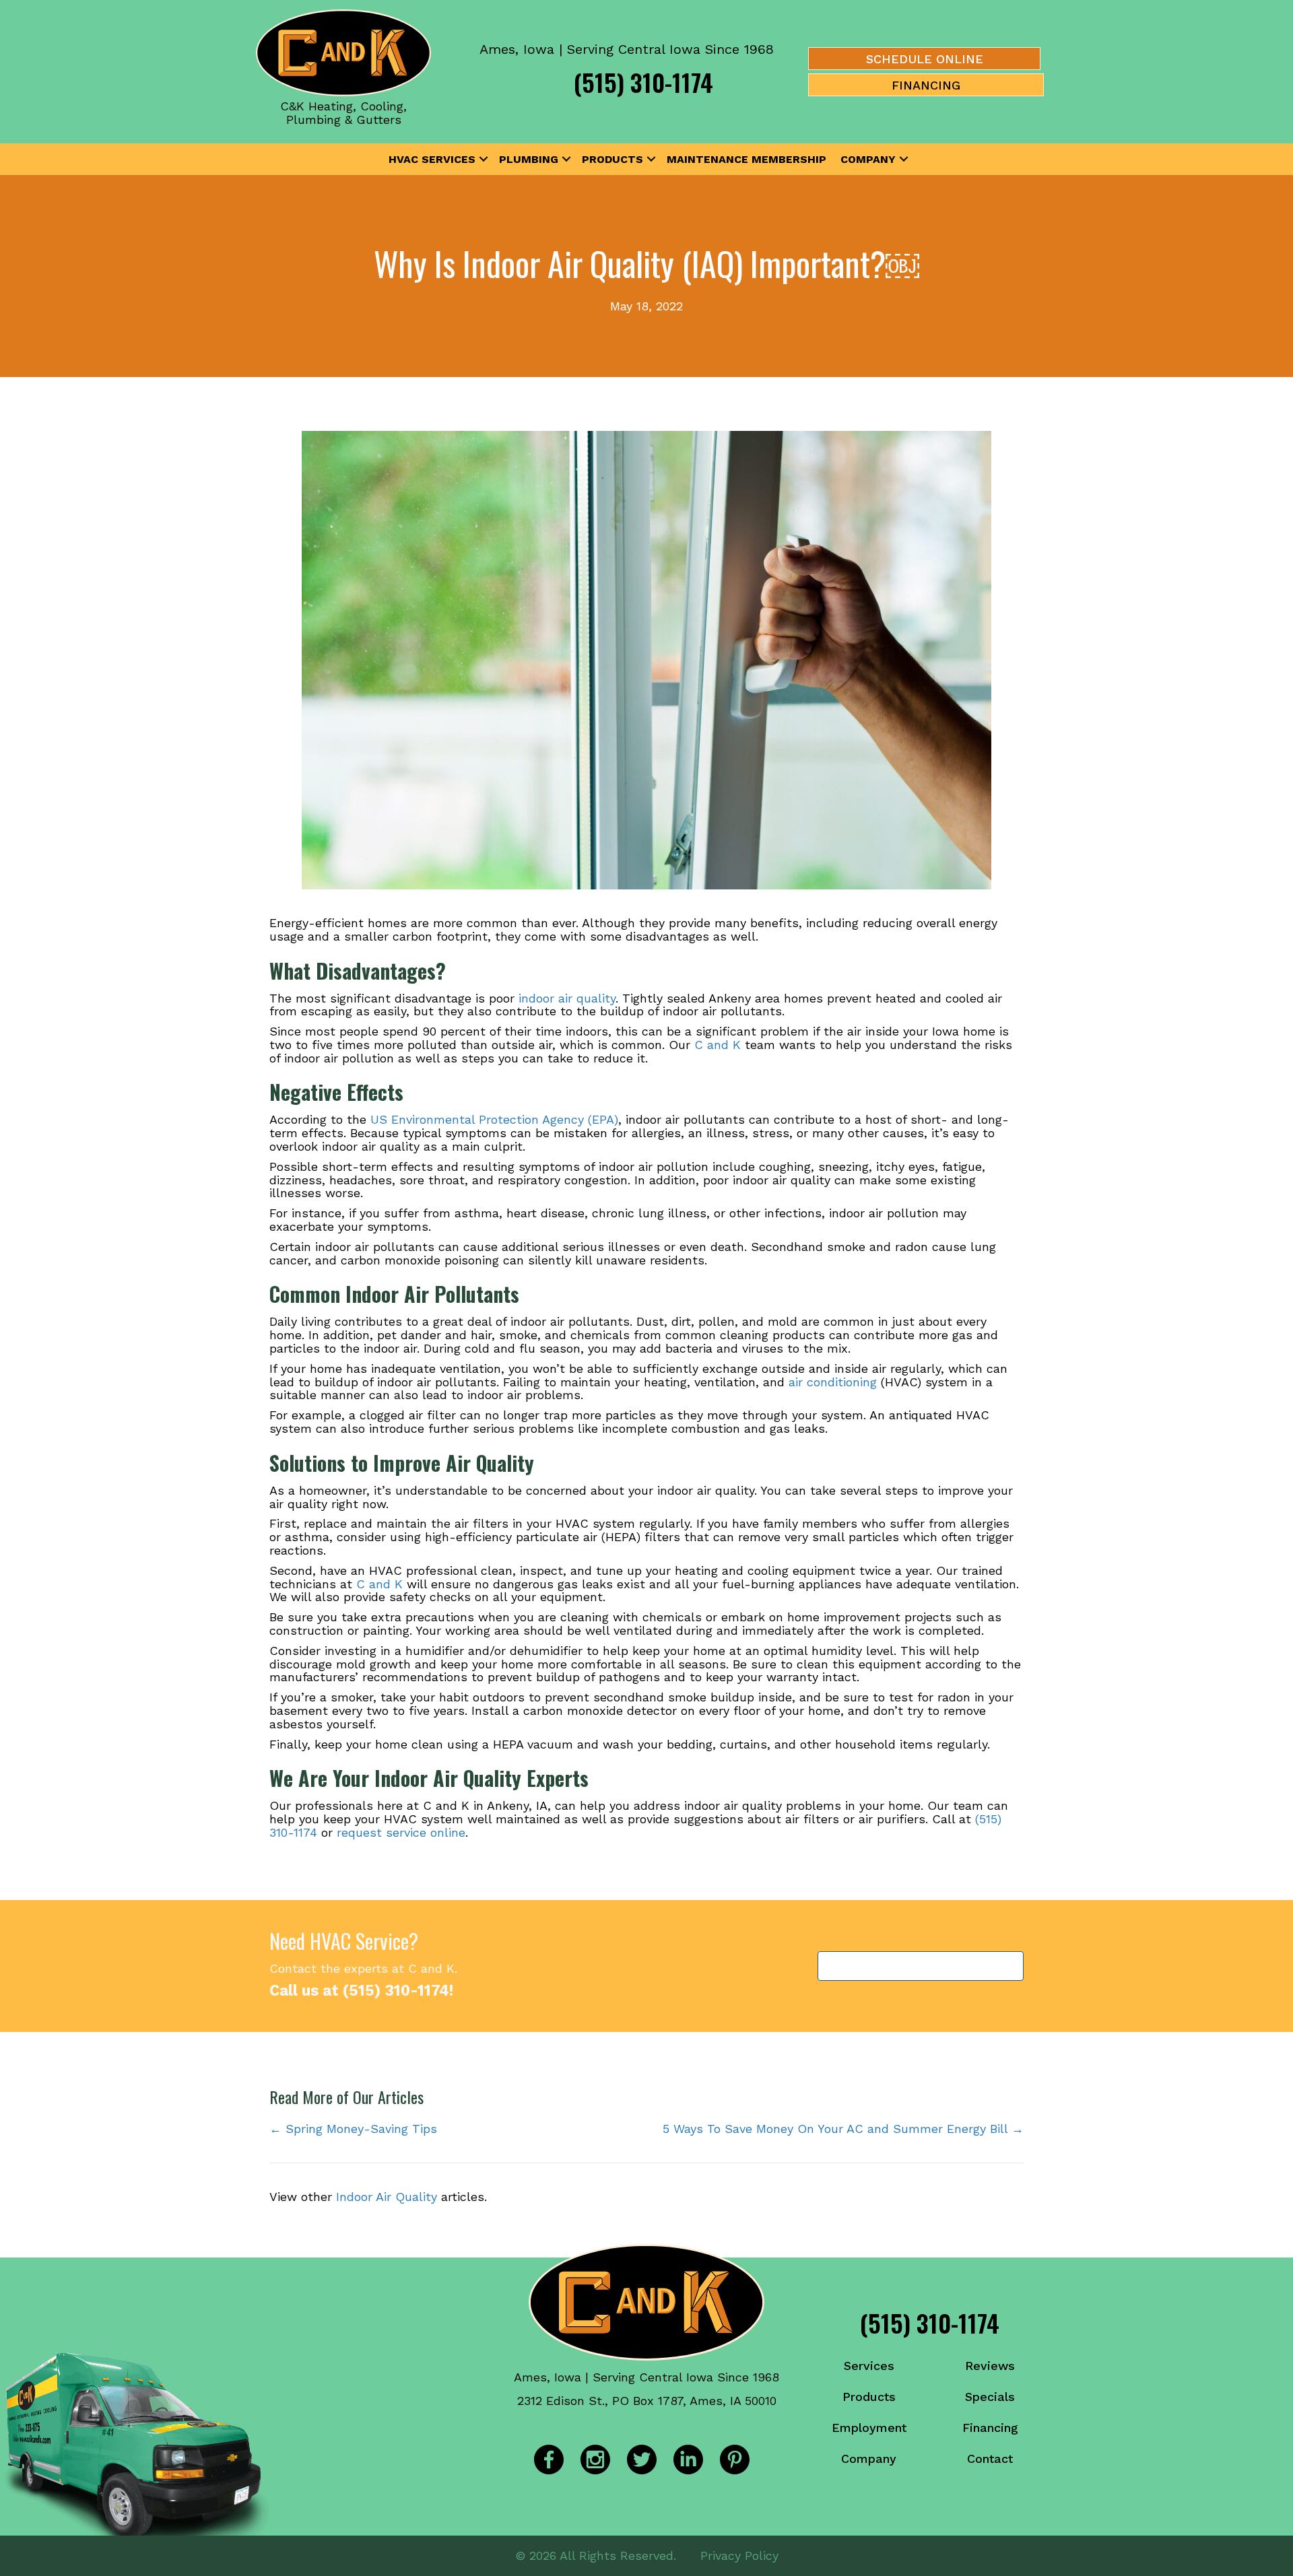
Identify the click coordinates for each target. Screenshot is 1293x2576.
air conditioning (833, 1382)
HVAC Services (432, 159)
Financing (990, 2428)
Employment (869, 2428)
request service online (401, 1832)
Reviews (990, 2366)
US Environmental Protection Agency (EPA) (494, 1119)
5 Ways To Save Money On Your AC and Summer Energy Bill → (843, 2129)
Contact (990, 2459)
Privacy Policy (739, 2555)
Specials (990, 2397)
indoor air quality (567, 998)
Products (612, 159)
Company (868, 159)
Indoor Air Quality (387, 2197)
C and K (718, 1045)
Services (869, 2366)
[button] (484, 160)
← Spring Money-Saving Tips (353, 2129)
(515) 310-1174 (643, 82)
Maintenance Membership (747, 159)
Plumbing (529, 159)
